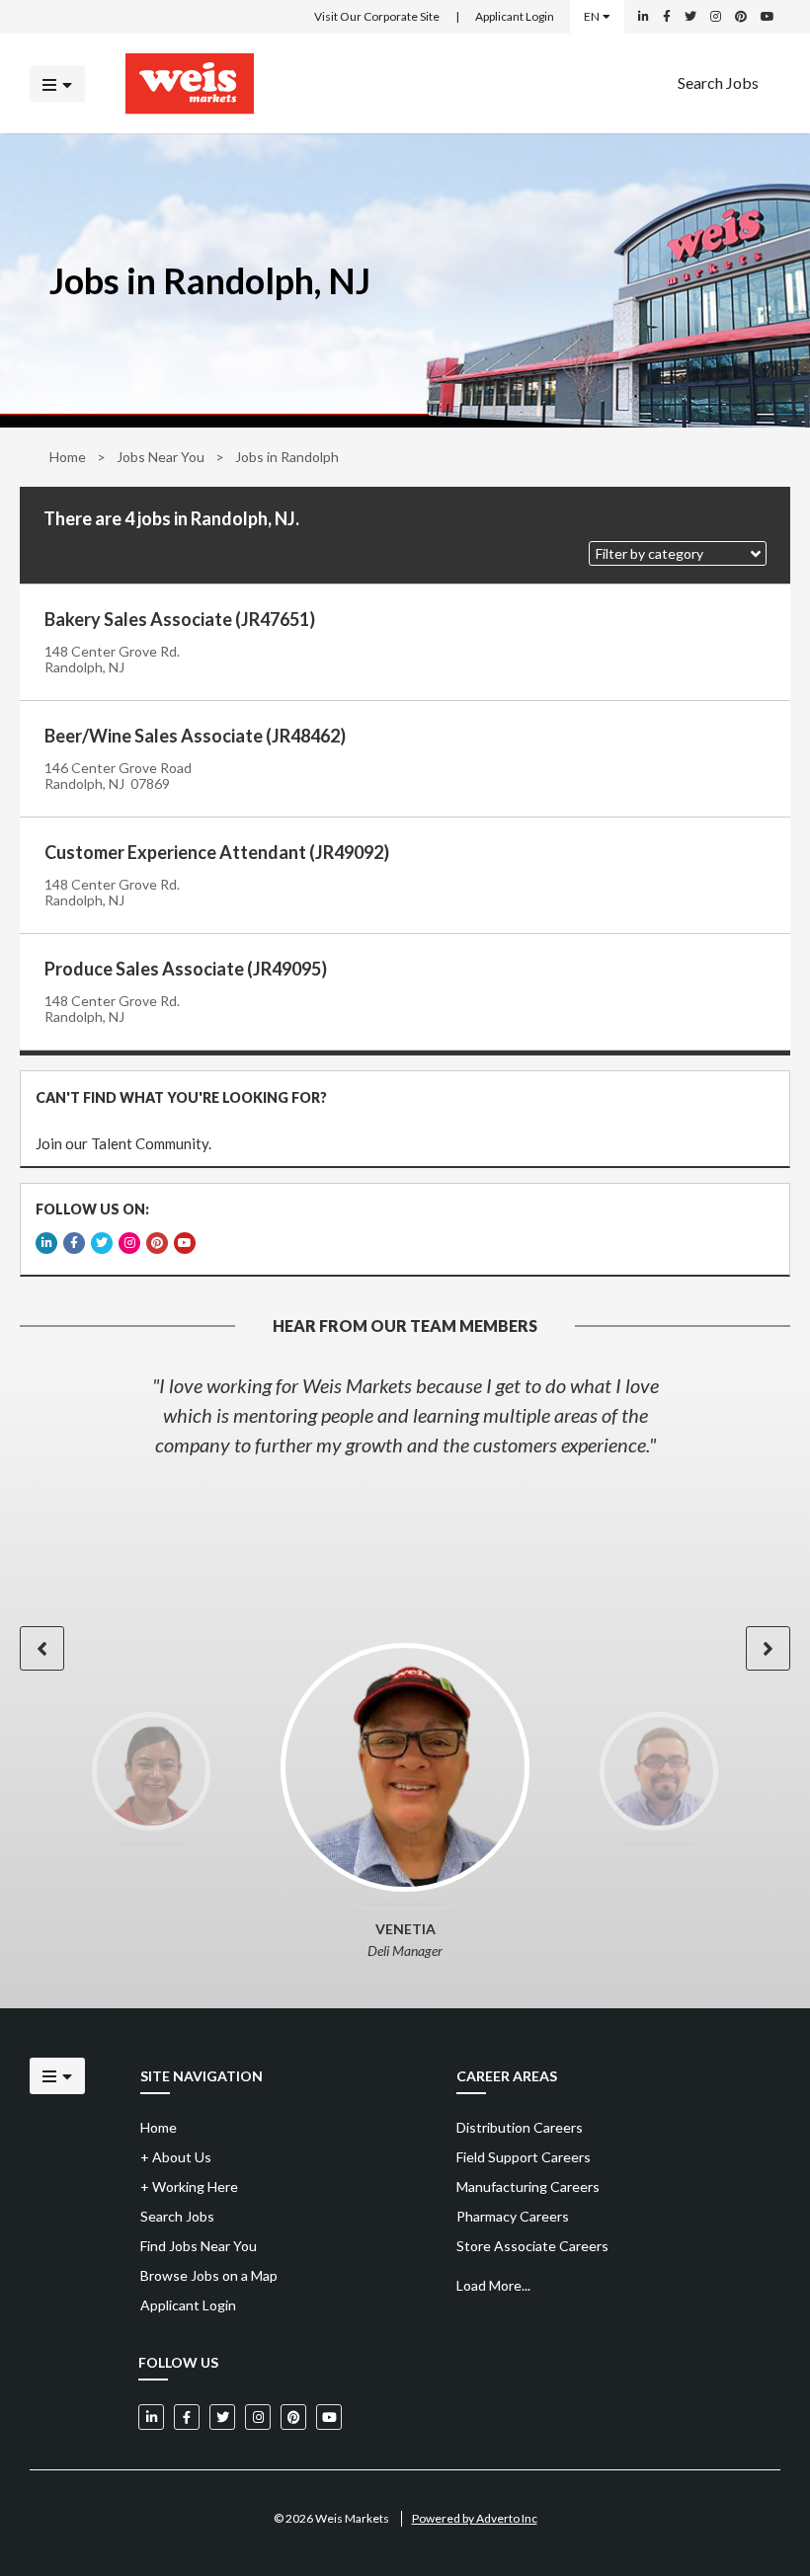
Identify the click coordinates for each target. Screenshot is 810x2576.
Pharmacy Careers (513, 2216)
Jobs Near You (161, 457)
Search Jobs (718, 81)
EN (592, 16)
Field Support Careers (524, 2157)
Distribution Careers (520, 2127)
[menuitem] (718, 83)
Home (68, 457)
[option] (405, 1415)
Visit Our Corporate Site (377, 16)
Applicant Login (515, 16)
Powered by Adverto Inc (475, 2518)
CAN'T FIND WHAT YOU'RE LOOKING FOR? (181, 1097)
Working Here (189, 2186)
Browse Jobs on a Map (209, 2275)
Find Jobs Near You (199, 2246)
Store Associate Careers (532, 2246)
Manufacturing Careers (528, 2186)
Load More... (493, 2285)
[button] (678, 553)
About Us (176, 2157)
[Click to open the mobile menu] (57, 83)
